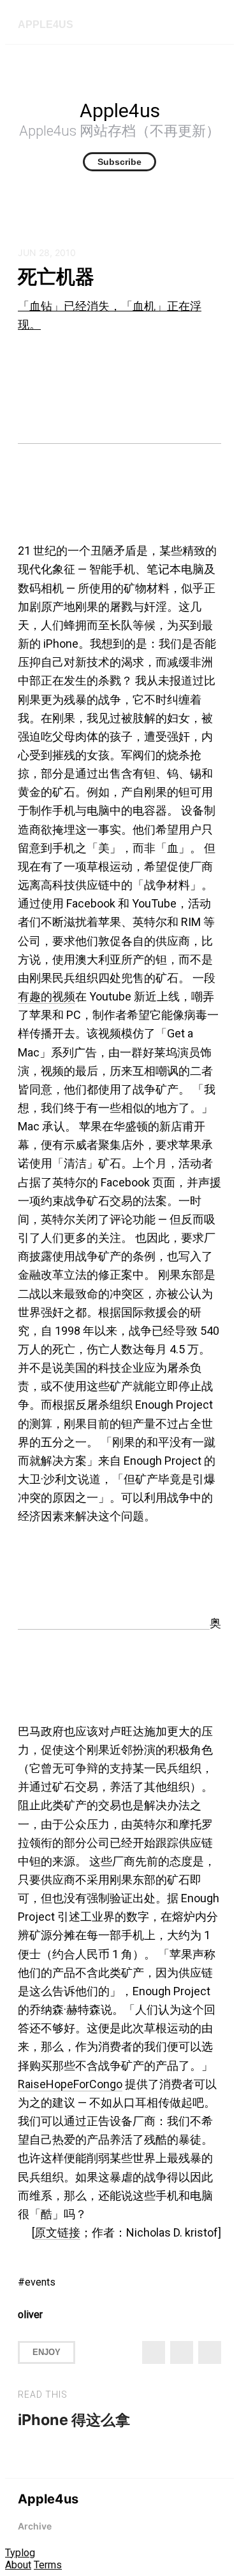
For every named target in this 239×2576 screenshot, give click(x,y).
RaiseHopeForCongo (70, 2084)
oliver (30, 2315)
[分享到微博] (182, 2352)
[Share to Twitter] (154, 2352)
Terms (48, 2565)
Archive (35, 2526)
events (40, 2282)
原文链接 (57, 2232)
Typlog (20, 2553)
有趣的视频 (47, 996)
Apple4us (46, 25)
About (18, 2565)
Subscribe (119, 162)
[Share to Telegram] (210, 2352)
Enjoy (47, 2352)
